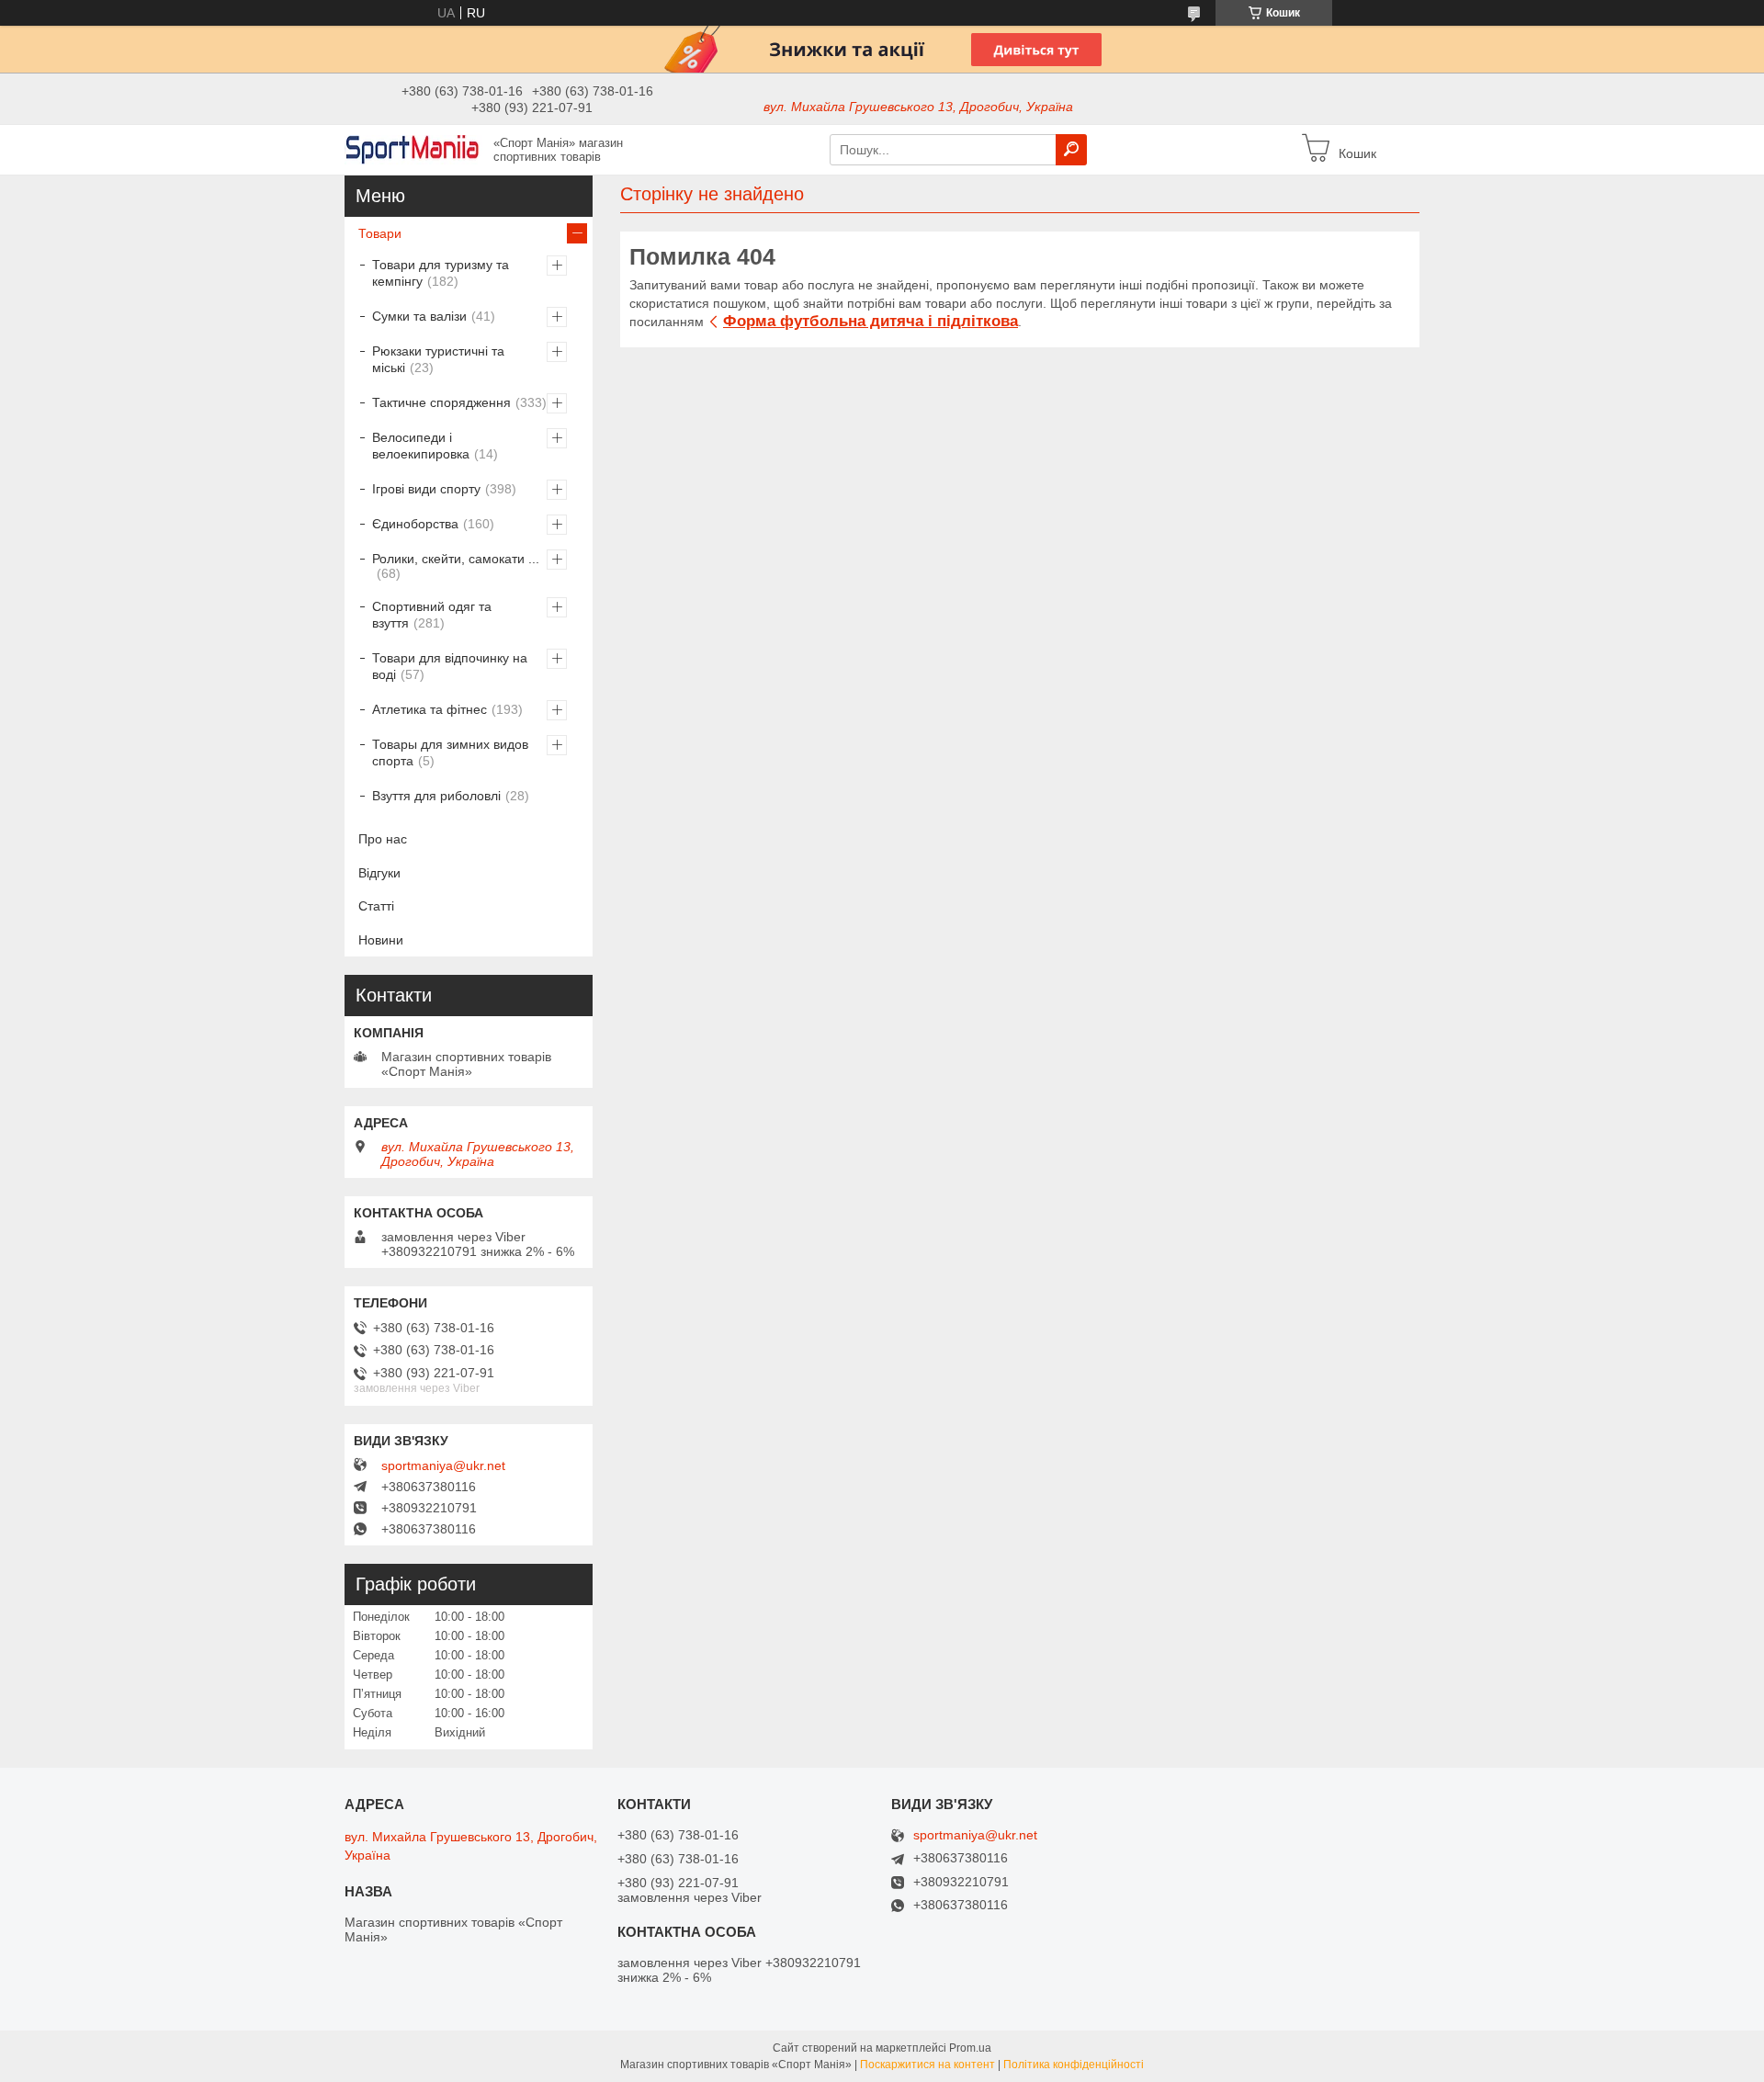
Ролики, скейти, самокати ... (456, 559)
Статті (376, 906)
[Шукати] (1071, 150)
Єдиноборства (415, 524)
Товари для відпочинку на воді (450, 666)
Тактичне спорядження (441, 402)
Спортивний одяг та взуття (432, 615)
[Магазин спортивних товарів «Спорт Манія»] (413, 149)
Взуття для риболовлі (436, 796)
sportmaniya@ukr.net (443, 1465)
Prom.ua (970, 2048)
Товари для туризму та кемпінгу (441, 273)
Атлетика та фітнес (430, 709)
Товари (380, 233)
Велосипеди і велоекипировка (421, 446)
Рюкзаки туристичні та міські (438, 359)
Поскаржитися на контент (927, 2065)
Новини (381, 940)
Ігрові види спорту (426, 489)
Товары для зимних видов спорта (450, 752)
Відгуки (379, 873)
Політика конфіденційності (1074, 2065)
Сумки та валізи (419, 316)
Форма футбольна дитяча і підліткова (871, 321)
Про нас (383, 839)
